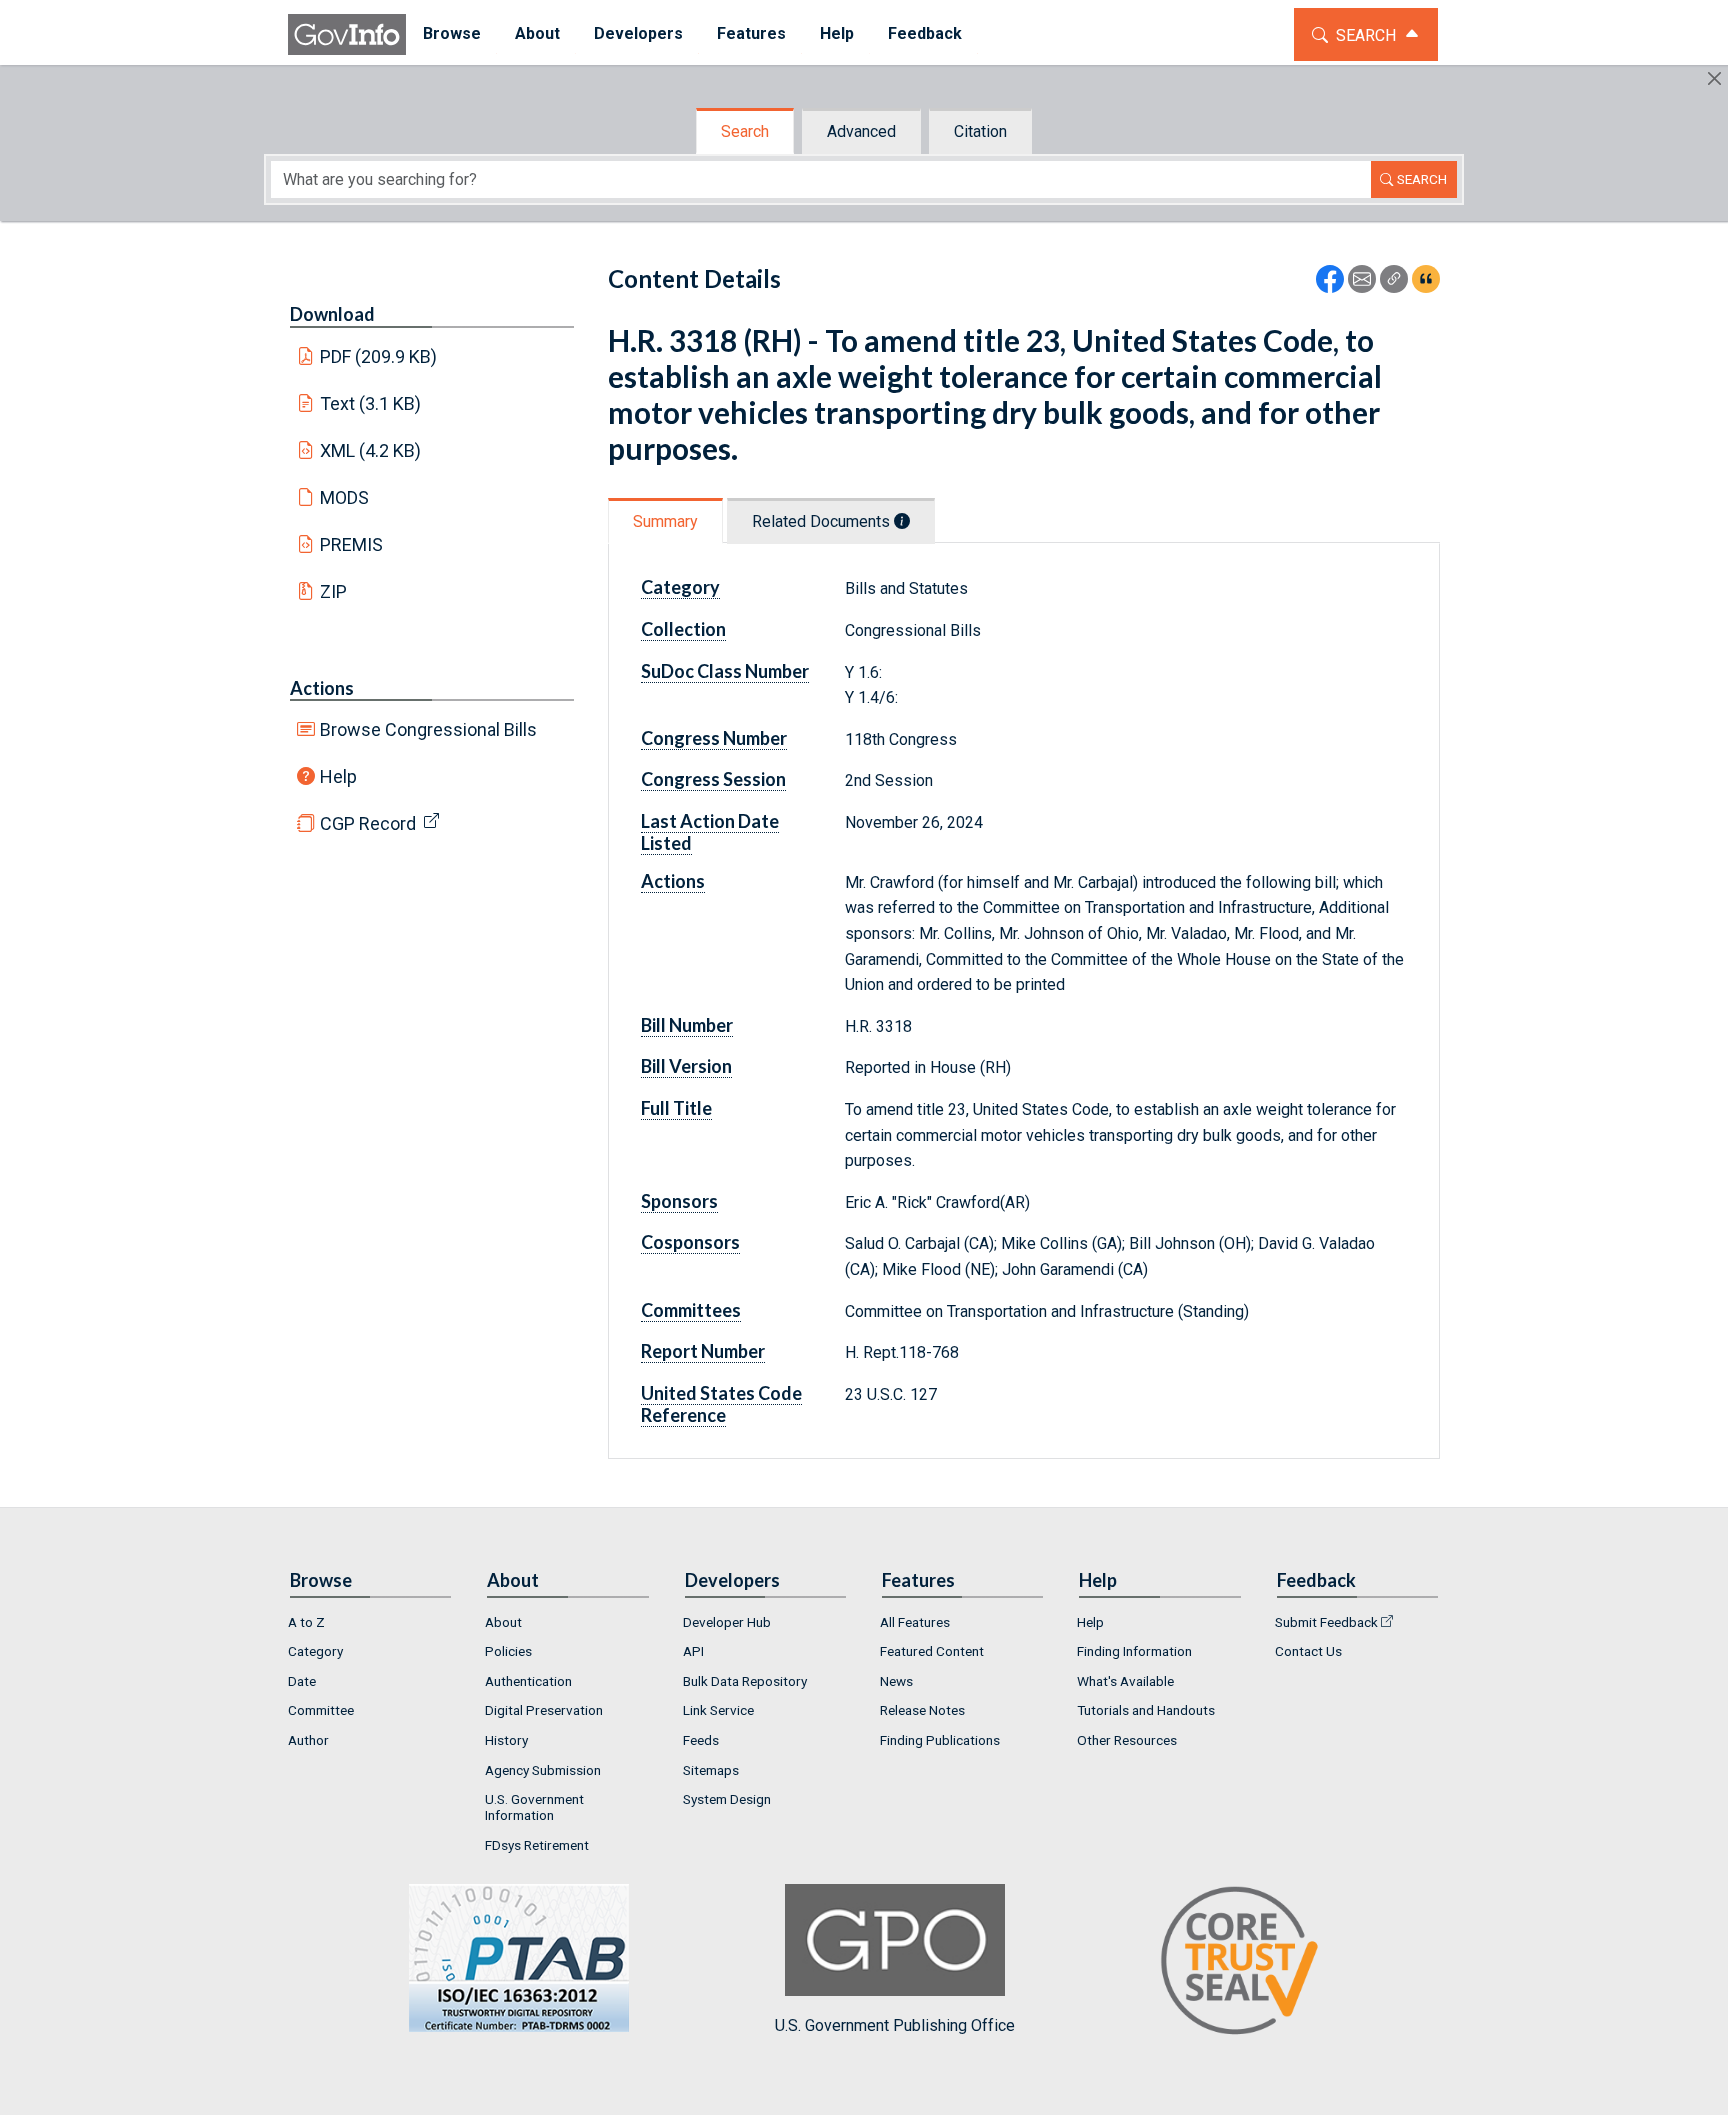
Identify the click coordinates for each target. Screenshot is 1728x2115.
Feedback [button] (925, 33)
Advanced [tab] (861, 131)
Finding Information (1134, 1651)
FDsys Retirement (537, 1845)
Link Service (718, 1710)
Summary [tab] (665, 521)
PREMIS (351, 544)
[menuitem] (452, 34)
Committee (321, 1710)
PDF (379, 356)
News (896, 1681)
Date (302, 1681)
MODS (344, 497)
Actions (322, 688)
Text (371, 403)
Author (308, 1740)
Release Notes (922, 1710)
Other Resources (1127, 1740)
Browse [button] (452, 33)
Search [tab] (745, 131)
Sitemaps (711, 1770)
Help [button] (837, 33)
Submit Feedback (1326, 1622)
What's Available (1125, 1681)
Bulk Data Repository (745, 1681)
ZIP (333, 591)
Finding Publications (940, 1740)
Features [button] (751, 33)
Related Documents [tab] (823, 521)
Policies (508, 1651)
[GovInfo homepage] (347, 34)
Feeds (701, 1740)
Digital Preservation (544, 1710)
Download (332, 314)
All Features (915, 1622)
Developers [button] (638, 33)
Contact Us (1308, 1651)
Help (338, 776)
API (693, 1651)
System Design (727, 1799)
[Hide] (1714, 78)
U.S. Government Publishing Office (895, 2025)
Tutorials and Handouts (1146, 1710)
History (506, 1740)
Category (315, 1651)
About (503, 1622)
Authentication (528, 1681)
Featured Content (932, 1651)
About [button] (537, 33)
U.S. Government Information (534, 1807)
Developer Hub (727, 1622)
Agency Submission (543, 1770)
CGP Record (368, 823)
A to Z (306, 1622)
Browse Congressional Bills (428, 729)
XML (371, 450)
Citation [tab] (980, 131)
